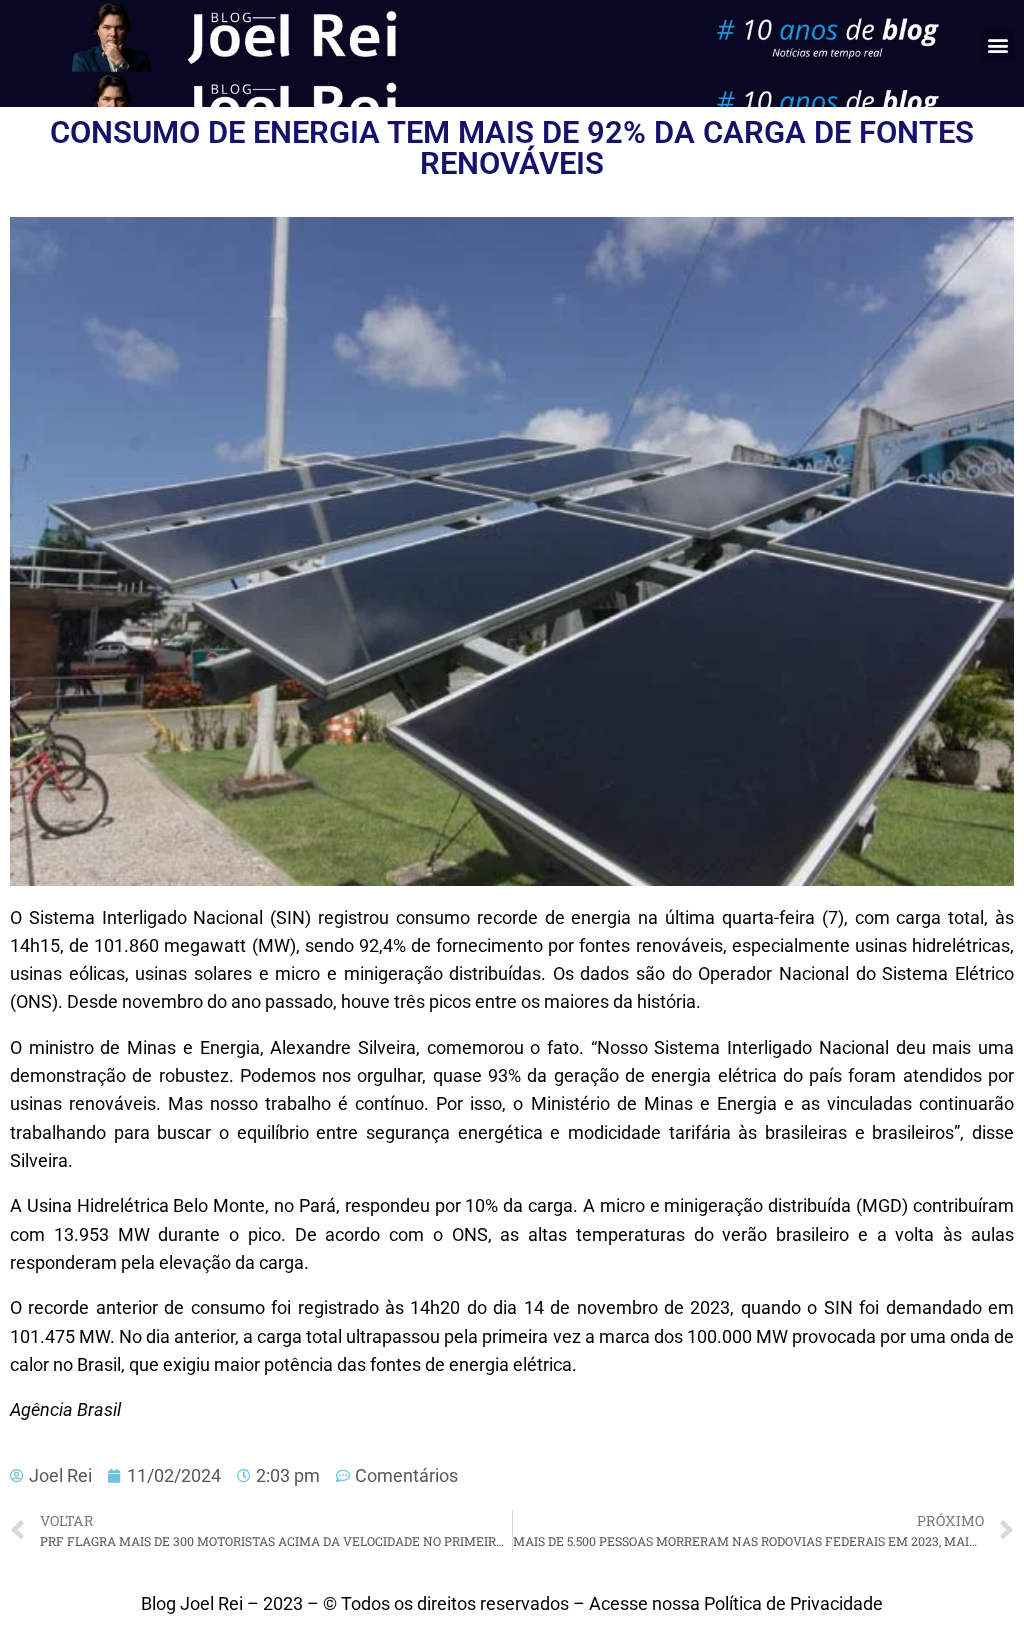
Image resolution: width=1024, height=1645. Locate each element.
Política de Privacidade (793, 1604)
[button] (997, 44)
